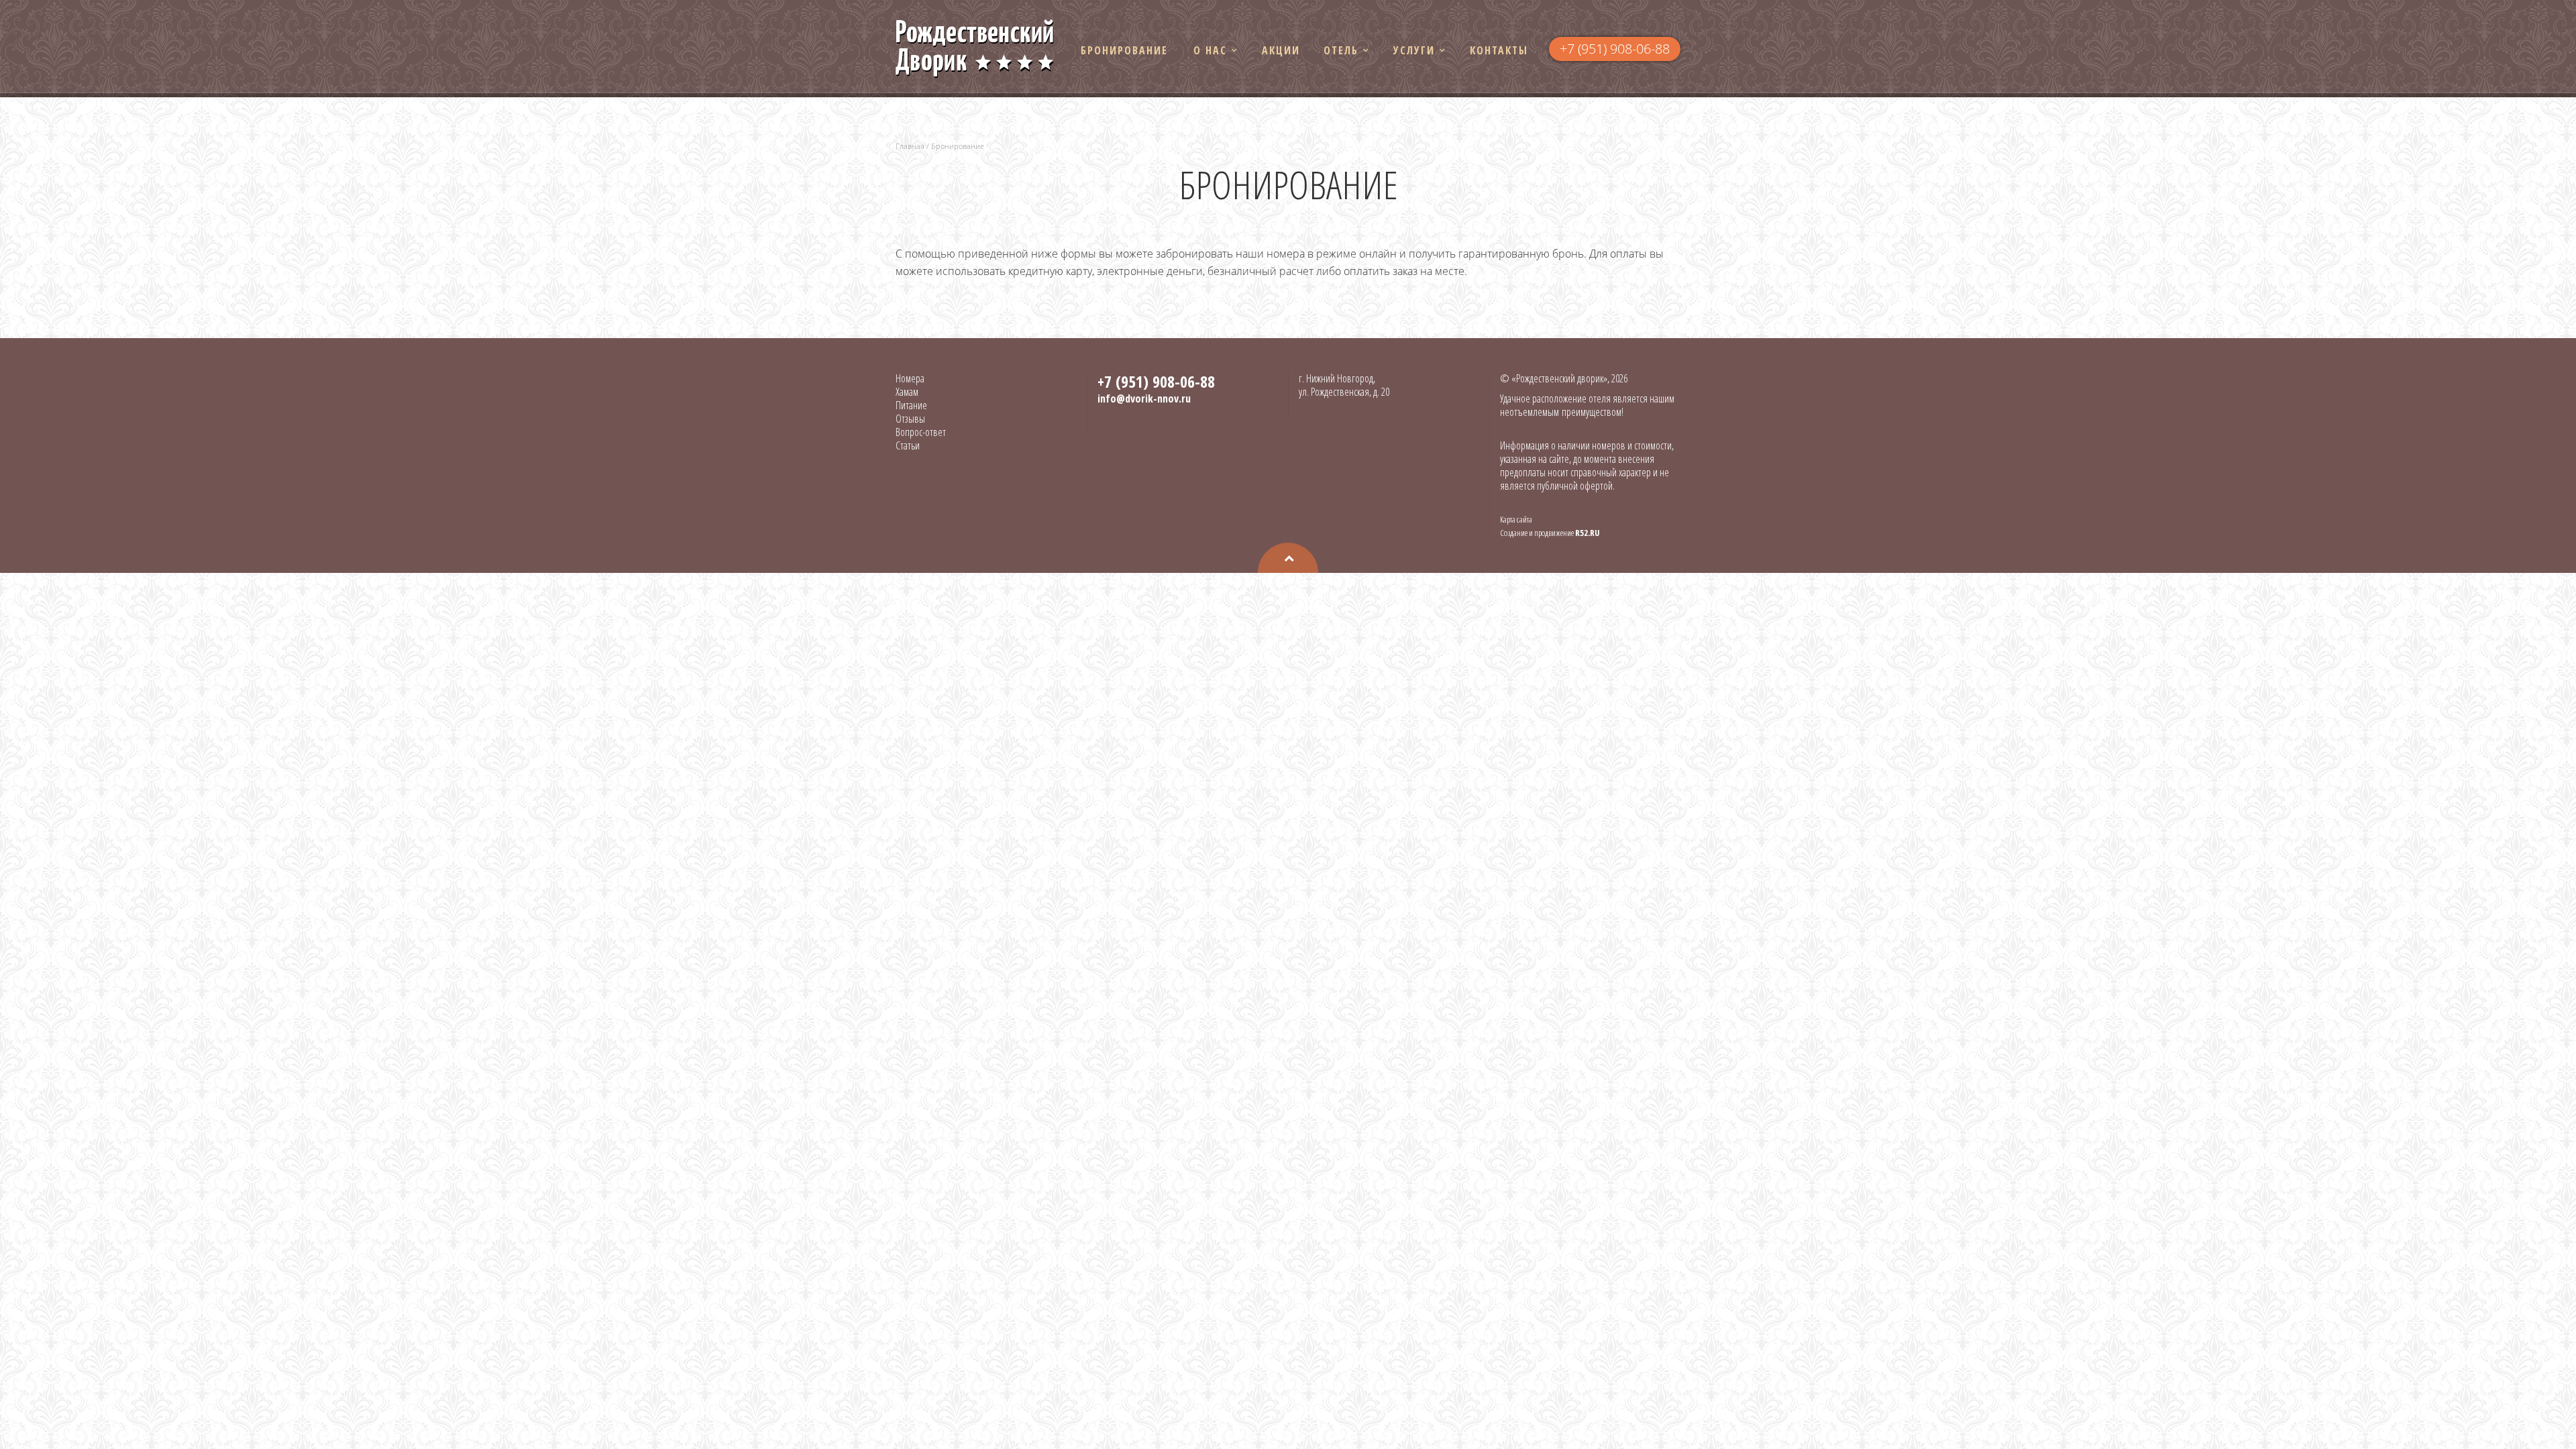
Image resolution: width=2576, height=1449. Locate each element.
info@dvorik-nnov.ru (1144, 398)
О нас (1210, 50)
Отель (1341, 50)
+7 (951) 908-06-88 (1615, 49)
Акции (1281, 50)
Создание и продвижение (1550, 533)
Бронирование (1124, 50)
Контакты (1499, 50)
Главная (910, 146)
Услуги (1414, 50)
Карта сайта (1516, 519)
